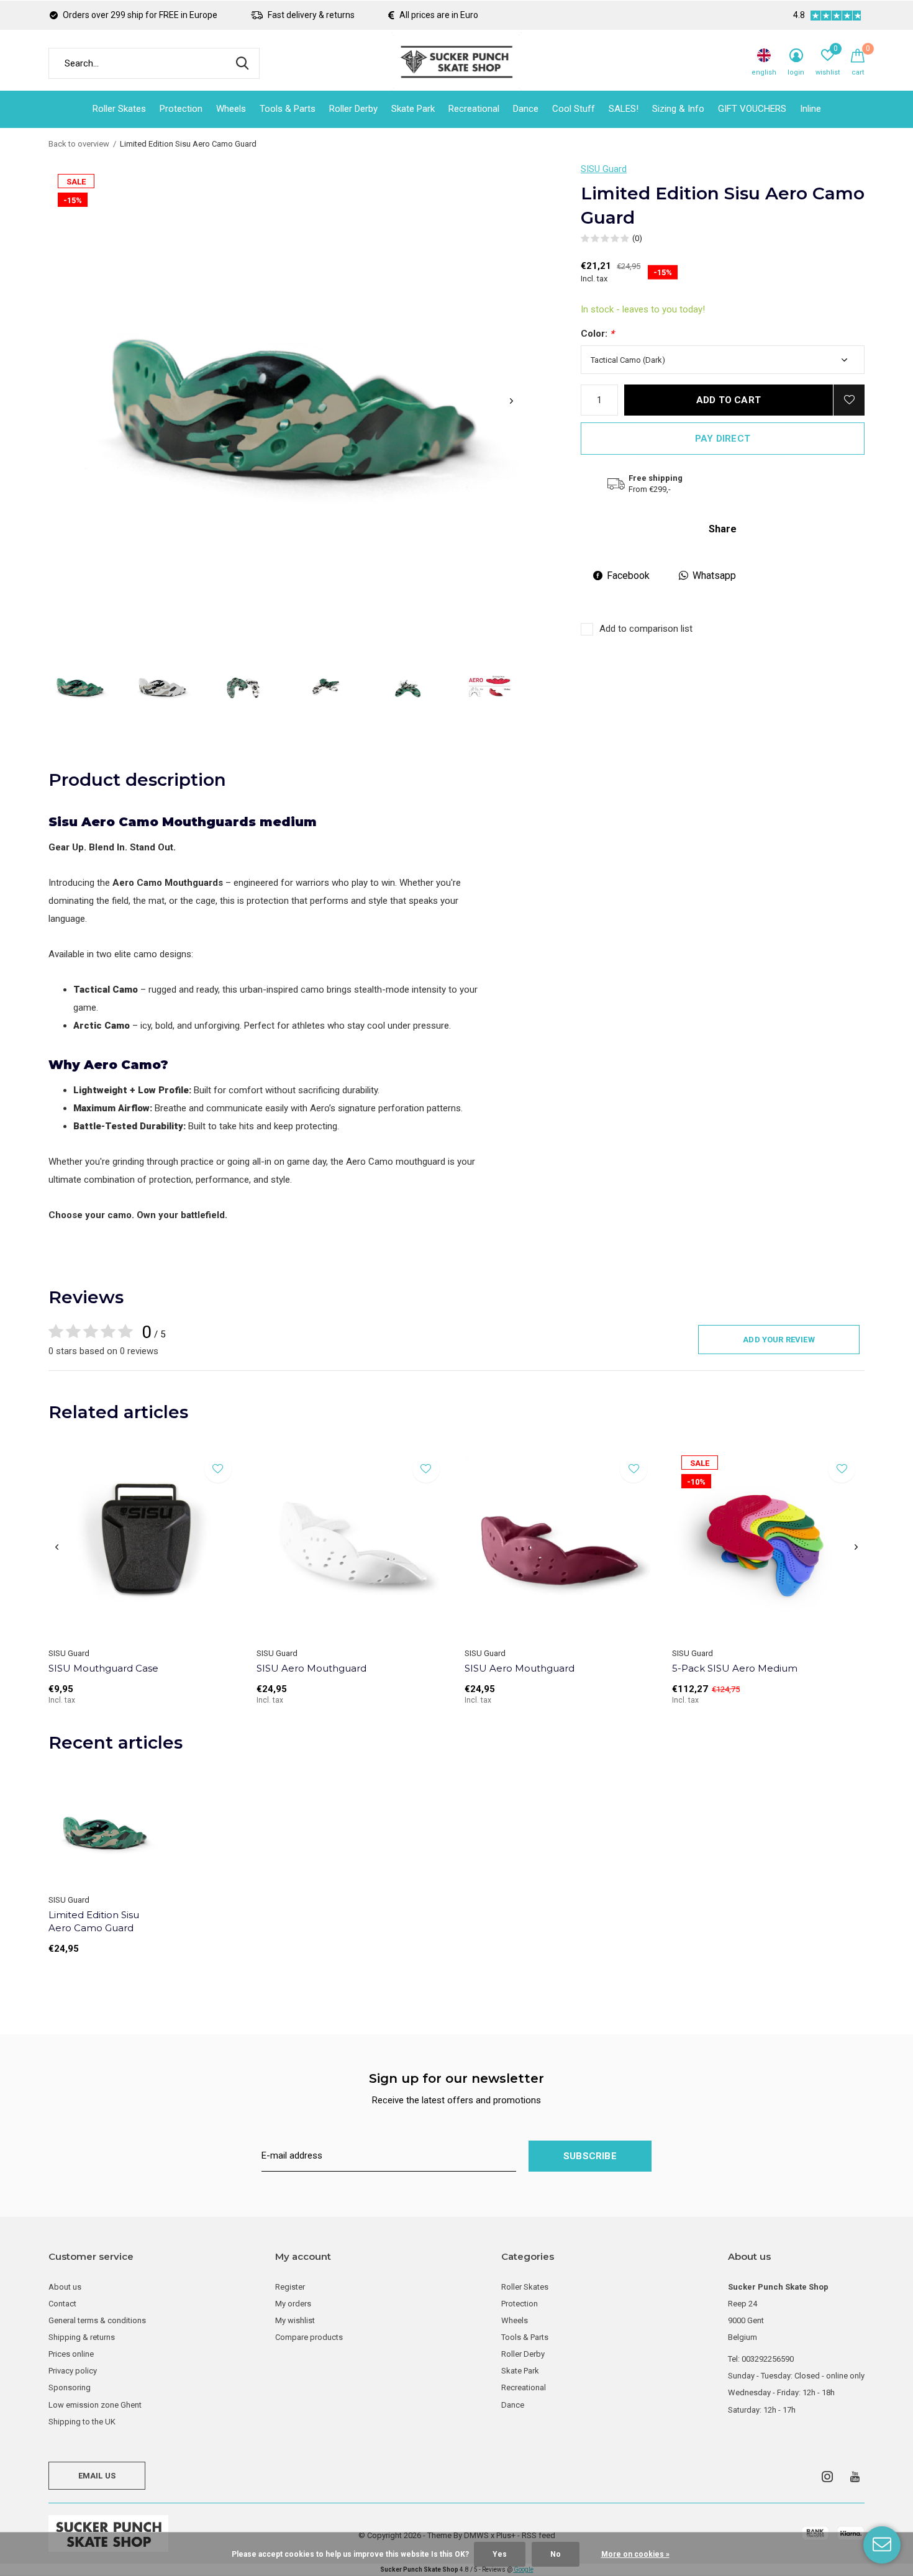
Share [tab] (723, 529)
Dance (526, 109)
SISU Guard (604, 169)
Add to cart (729, 400)
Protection (181, 109)
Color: (597, 334)
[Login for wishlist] (849, 400)
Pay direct (723, 439)
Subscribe (590, 2156)
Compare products (309, 2337)
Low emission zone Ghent (95, 2405)
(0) (637, 238)
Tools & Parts (288, 109)
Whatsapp (714, 576)
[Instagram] (827, 2477)
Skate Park (413, 109)
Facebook (628, 576)
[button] (79, 686)
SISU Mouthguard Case (103, 1668)
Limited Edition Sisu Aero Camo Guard (94, 1921)
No (556, 2554)
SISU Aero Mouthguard (311, 1668)
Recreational (474, 109)
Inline (811, 109)
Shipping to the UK (82, 2422)
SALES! (624, 109)
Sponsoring (70, 2387)
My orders (293, 2304)
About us (65, 2287)
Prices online (71, 2354)
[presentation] (511, 401)
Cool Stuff (574, 109)
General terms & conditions (97, 2320)
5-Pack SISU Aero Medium (735, 1668)
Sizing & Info (678, 109)
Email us (97, 2476)
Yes (500, 2554)
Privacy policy (73, 2371)
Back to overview (79, 144)
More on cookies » (635, 2554)
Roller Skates (119, 109)
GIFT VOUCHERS (752, 109)
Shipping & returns (82, 2337)
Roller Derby (353, 109)
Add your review (779, 1340)
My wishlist (295, 2320)
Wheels (231, 109)
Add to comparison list (646, 629)
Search (242, 63)
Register (290, 2287)
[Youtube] (855, 2477)
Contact (62, 2304)
